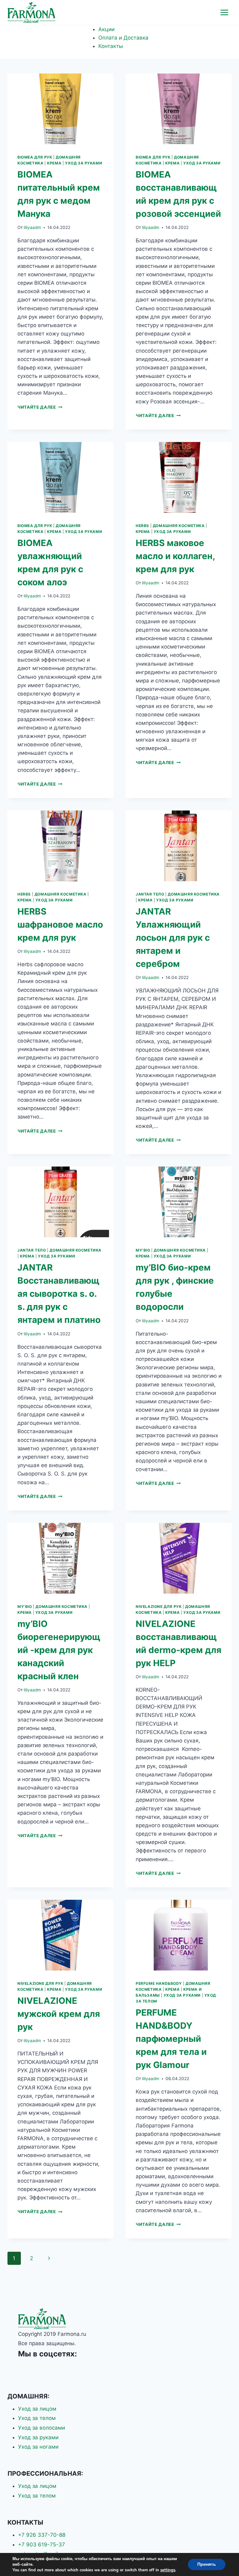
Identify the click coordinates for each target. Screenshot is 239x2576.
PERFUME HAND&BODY (159, 1983)
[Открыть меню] (224, 12)
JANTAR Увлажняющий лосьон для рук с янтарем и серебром (173, 938)
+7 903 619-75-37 (42, 2545)
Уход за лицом (37, 2409)
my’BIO (143, 1250)
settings (168, 2570)
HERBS (142, 526)
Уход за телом (37, 2418)
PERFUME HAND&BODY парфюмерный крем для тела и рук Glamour (171, 2039)
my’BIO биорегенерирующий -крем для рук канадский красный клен (59, 1650)
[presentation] (60, 109)
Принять (207, 2564)
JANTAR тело (150, 894)
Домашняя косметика (179, 526)
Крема (54, 163)
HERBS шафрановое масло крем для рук (60, 924)
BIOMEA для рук (35, 157)
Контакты (111, 46)
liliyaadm (32, 227)
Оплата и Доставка (123, 38)
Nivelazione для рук (159, 1606)
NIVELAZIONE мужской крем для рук (59, 2014)
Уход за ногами (38, 2447)
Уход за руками (84, 163)
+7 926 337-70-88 (42, 2535)
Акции (106, 29)
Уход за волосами (42, 2428)
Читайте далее (40, 407)
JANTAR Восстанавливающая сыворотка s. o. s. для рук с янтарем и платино (59, 1294)
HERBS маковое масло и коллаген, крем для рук (175, 556)
